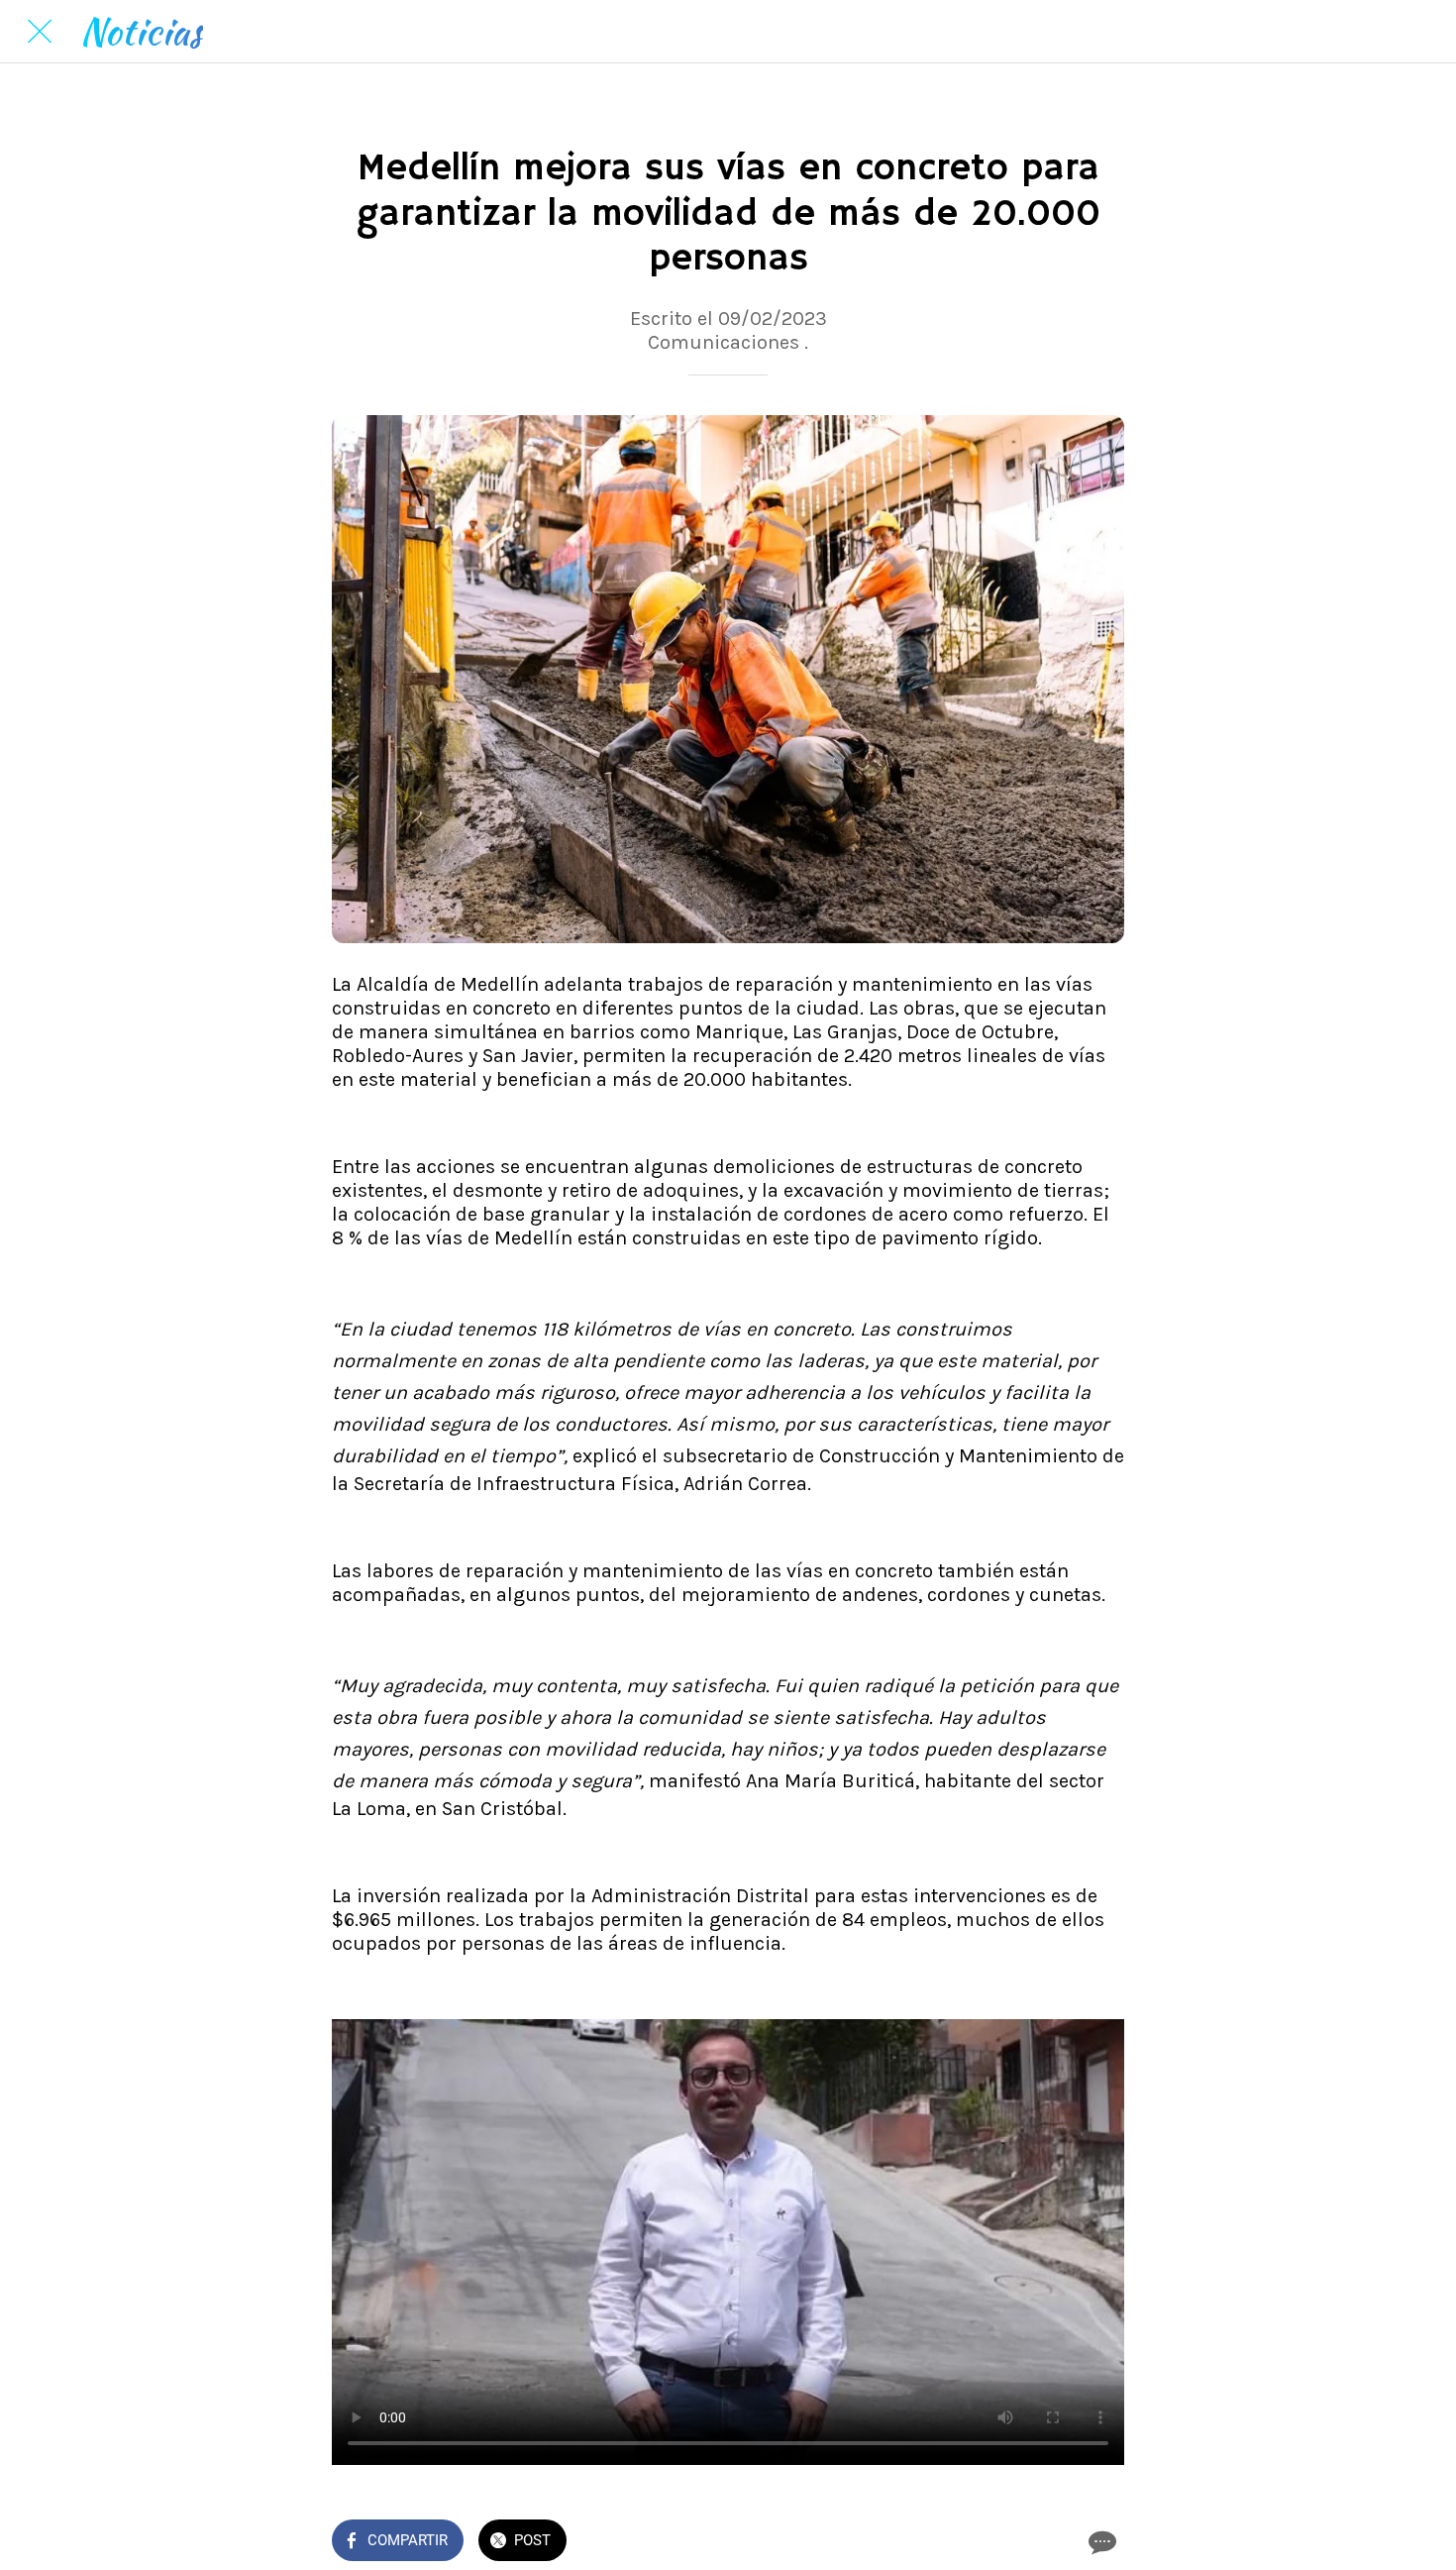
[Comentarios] (1100, 2542)
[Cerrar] (40, 32)
